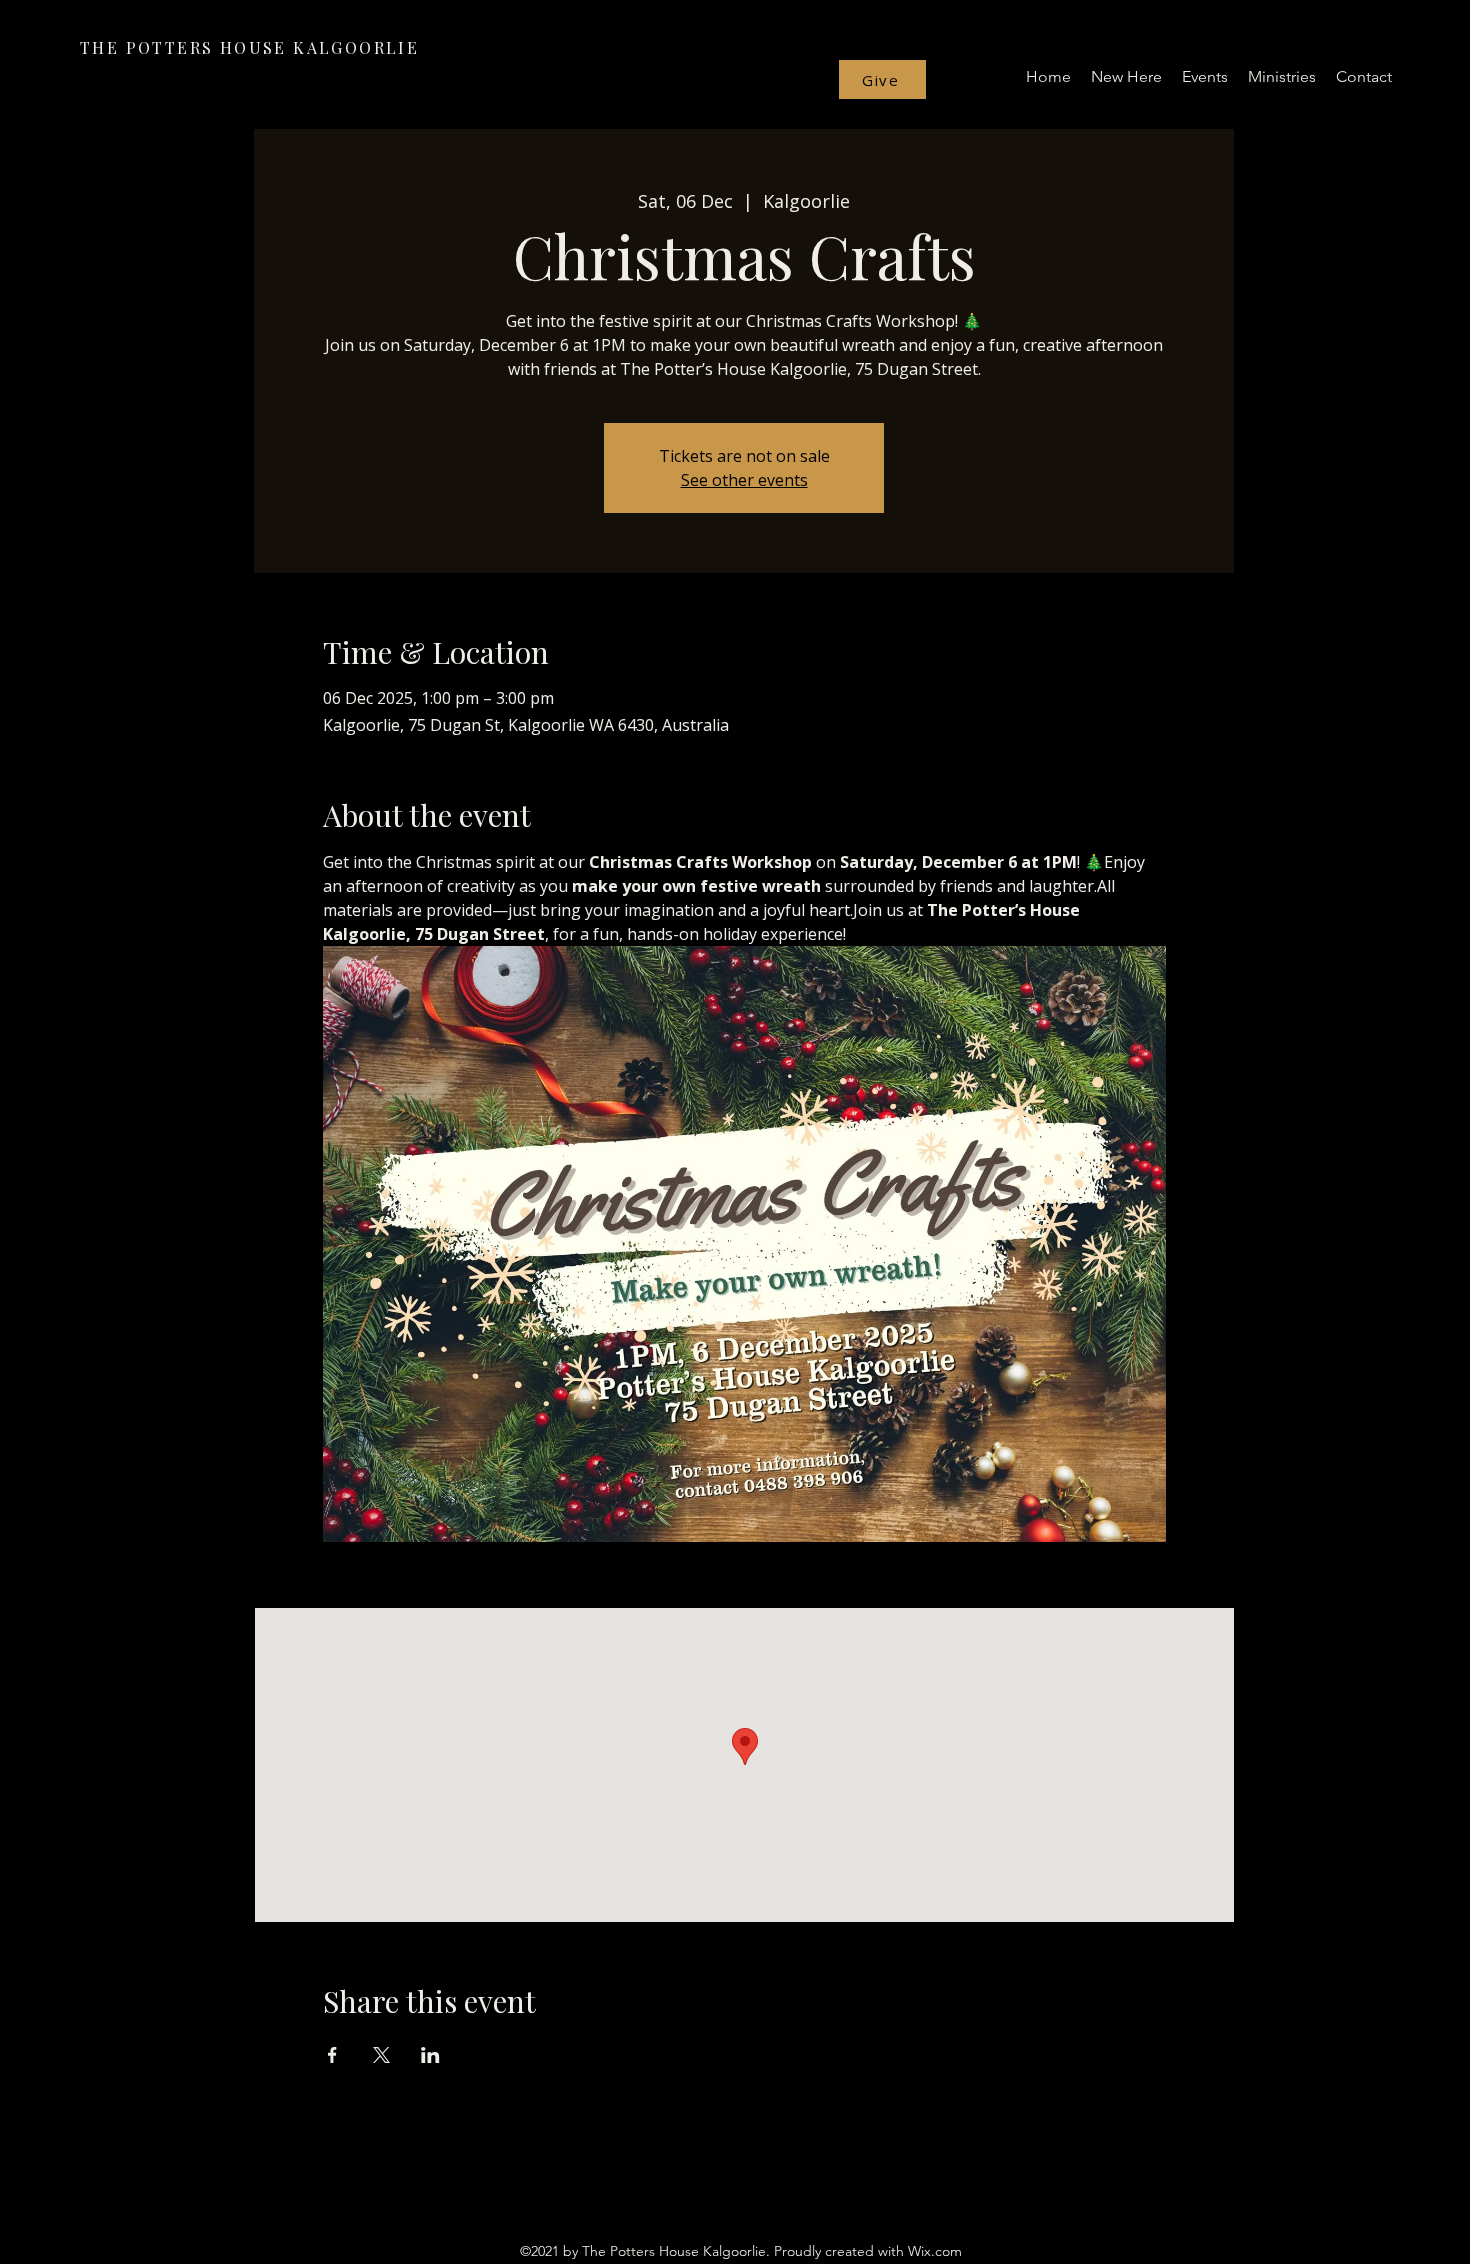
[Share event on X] (381, 2055)
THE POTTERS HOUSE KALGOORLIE (249, 47)
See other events (744, 480)
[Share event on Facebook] (332, 2055)
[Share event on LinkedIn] (430, 2055)
